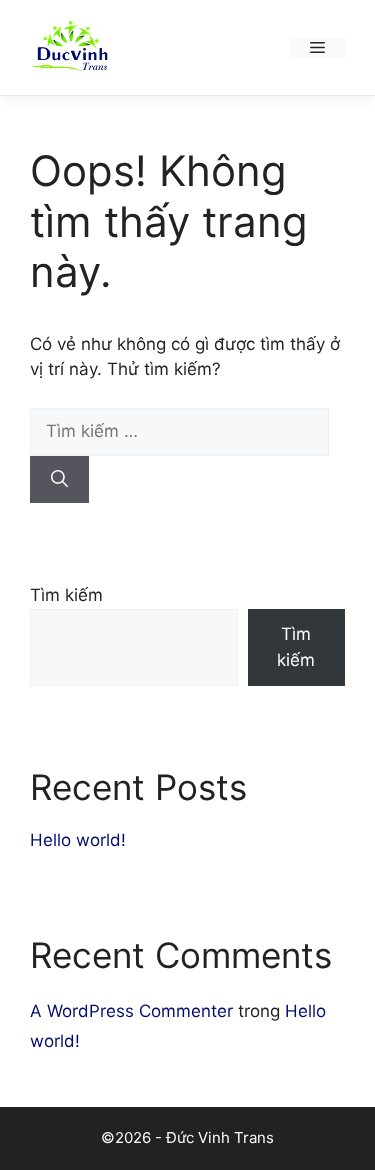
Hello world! (78, 840)
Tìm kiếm (66, 595)
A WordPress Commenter (131, 1011)
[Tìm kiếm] (59, 480)
